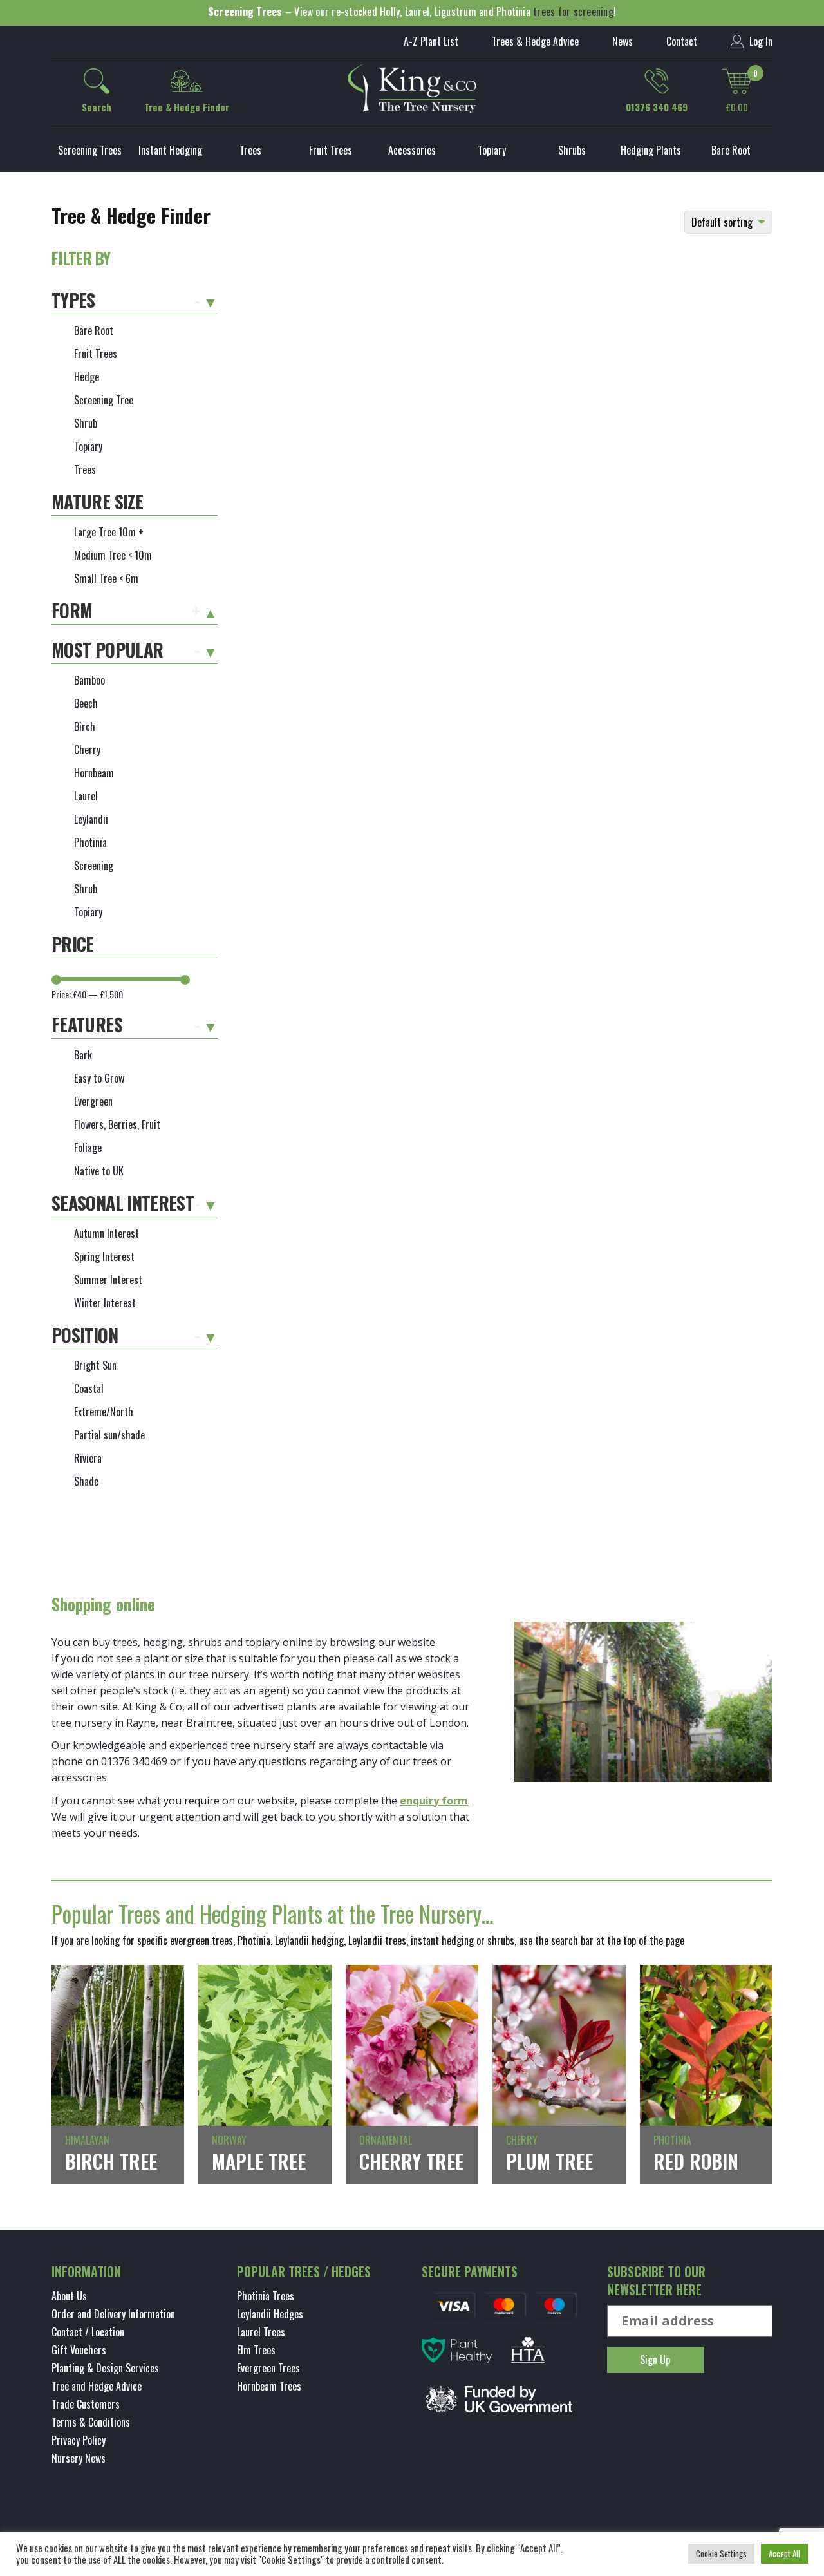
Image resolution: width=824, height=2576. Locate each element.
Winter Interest (105, 1303)
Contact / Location (88, 2332)
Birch (85, 726)
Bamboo (89, 680)
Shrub (86, 423)
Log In (760, 41)
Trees (250, 150)
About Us (69, 2296)
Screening (94, 866)
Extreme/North (104, 1412)
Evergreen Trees (268, 2368)
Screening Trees (90, 150)
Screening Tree (104, 400)
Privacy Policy (79, 2440)
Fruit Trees (331, 150)
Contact (682, 41)
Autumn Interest (107, 1233)
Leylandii (91, 819)
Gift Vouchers (79, 2350)
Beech (86, 703)
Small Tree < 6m (106, 578)
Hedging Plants (651, 150)
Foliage (88, 1148)
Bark (83, 1055)
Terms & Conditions (91, 2422)
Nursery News (79, 2458)
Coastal (89, 1388)
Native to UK (99, 1171)
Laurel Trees (261, 2332)
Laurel (86, 796)
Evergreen (93, 1101)
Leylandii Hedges (270, 2314)
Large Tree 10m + (109, 532)
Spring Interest (104, 1256)
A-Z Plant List (431, 41)
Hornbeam (94, 773)
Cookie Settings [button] (721, 2553)
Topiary (492, 150)
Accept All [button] (784, 2553)
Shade (86, 1481)
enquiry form (434, 1801)
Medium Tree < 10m (113, 555)
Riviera (88, 1458)
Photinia (90, 842)
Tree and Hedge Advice (97, 2386)
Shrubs (572, 150)
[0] (737, 81)
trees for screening (573, 12)
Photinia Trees (266, 2296)
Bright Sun (95, 1365)
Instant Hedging (170, 150)
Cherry (87, 750)
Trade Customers (86, 2404)
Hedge (87, 377)
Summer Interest (108, 1280)
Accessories (412, 150)
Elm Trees (256, 2350)
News (623, 41)
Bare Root (731, 150)
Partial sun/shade (109, 1435)
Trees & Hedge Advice (535, 41)
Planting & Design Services (105, 2368)
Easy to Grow (99, 1078)
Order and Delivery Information (113, 2314)
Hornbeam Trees (269, 2386)
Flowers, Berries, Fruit (117, 1124)
